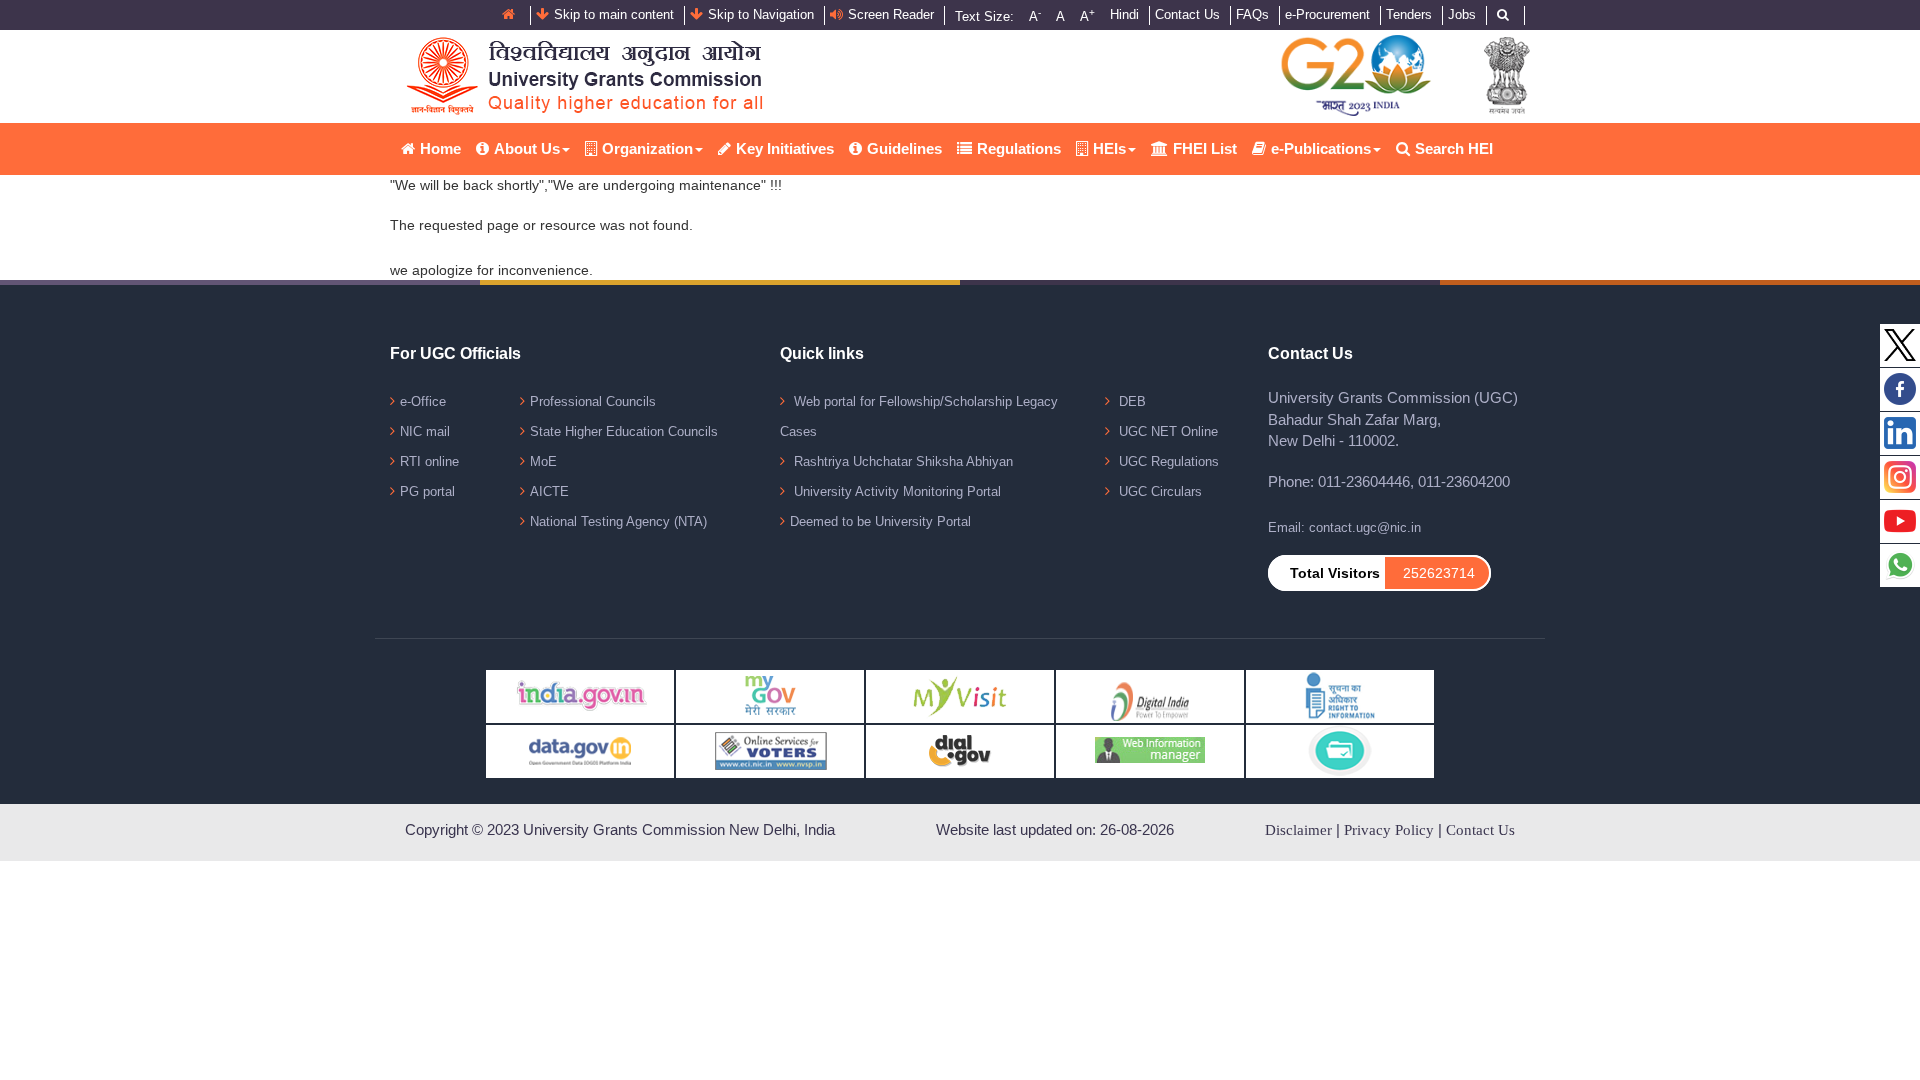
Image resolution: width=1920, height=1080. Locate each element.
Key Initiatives (785, 148)
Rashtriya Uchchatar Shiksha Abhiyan (901, 461)
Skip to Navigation (761, 14)
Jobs (1462, 14)
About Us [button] (527, 148)
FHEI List (1205, 148)
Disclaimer (1298, 830)
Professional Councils (593, 401)
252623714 (1439, 573)
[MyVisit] (960, 695)
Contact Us (1187, 14)
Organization (647, 148)
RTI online (429, 461)
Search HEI (1454, 148)
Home (440, 148)
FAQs (1252, 14)
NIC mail (425, 431)
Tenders (1409, 14)
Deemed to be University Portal (880, 521)
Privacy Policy (1389, 830)
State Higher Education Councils (624, 431)
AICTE (549, 491)
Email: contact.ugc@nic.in (1344, 527)
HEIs (1109, 148)
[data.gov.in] (580, 750)
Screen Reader (891, 14)
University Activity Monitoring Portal (895, 491)
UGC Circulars (1158, 491)
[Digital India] (1150, 695)
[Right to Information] (1340, 695)
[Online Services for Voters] (770, 750)
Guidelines (904, 148)
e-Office (423, 401)
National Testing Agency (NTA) (618, 521)
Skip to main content (614, 14)
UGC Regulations (1167, 461)
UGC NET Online (1166, 431)
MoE (543, 461)
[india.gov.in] (580, 695)
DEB (1130, 401)
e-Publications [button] (1321, 148)
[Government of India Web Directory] (1340, 750)
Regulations (1019, 148)
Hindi (1124, 14)
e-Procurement (1327, 14)
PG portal (427, 491)
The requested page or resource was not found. (541, 225)
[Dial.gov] (960, 750)
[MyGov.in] (770, 695)
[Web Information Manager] (1150, 750)
